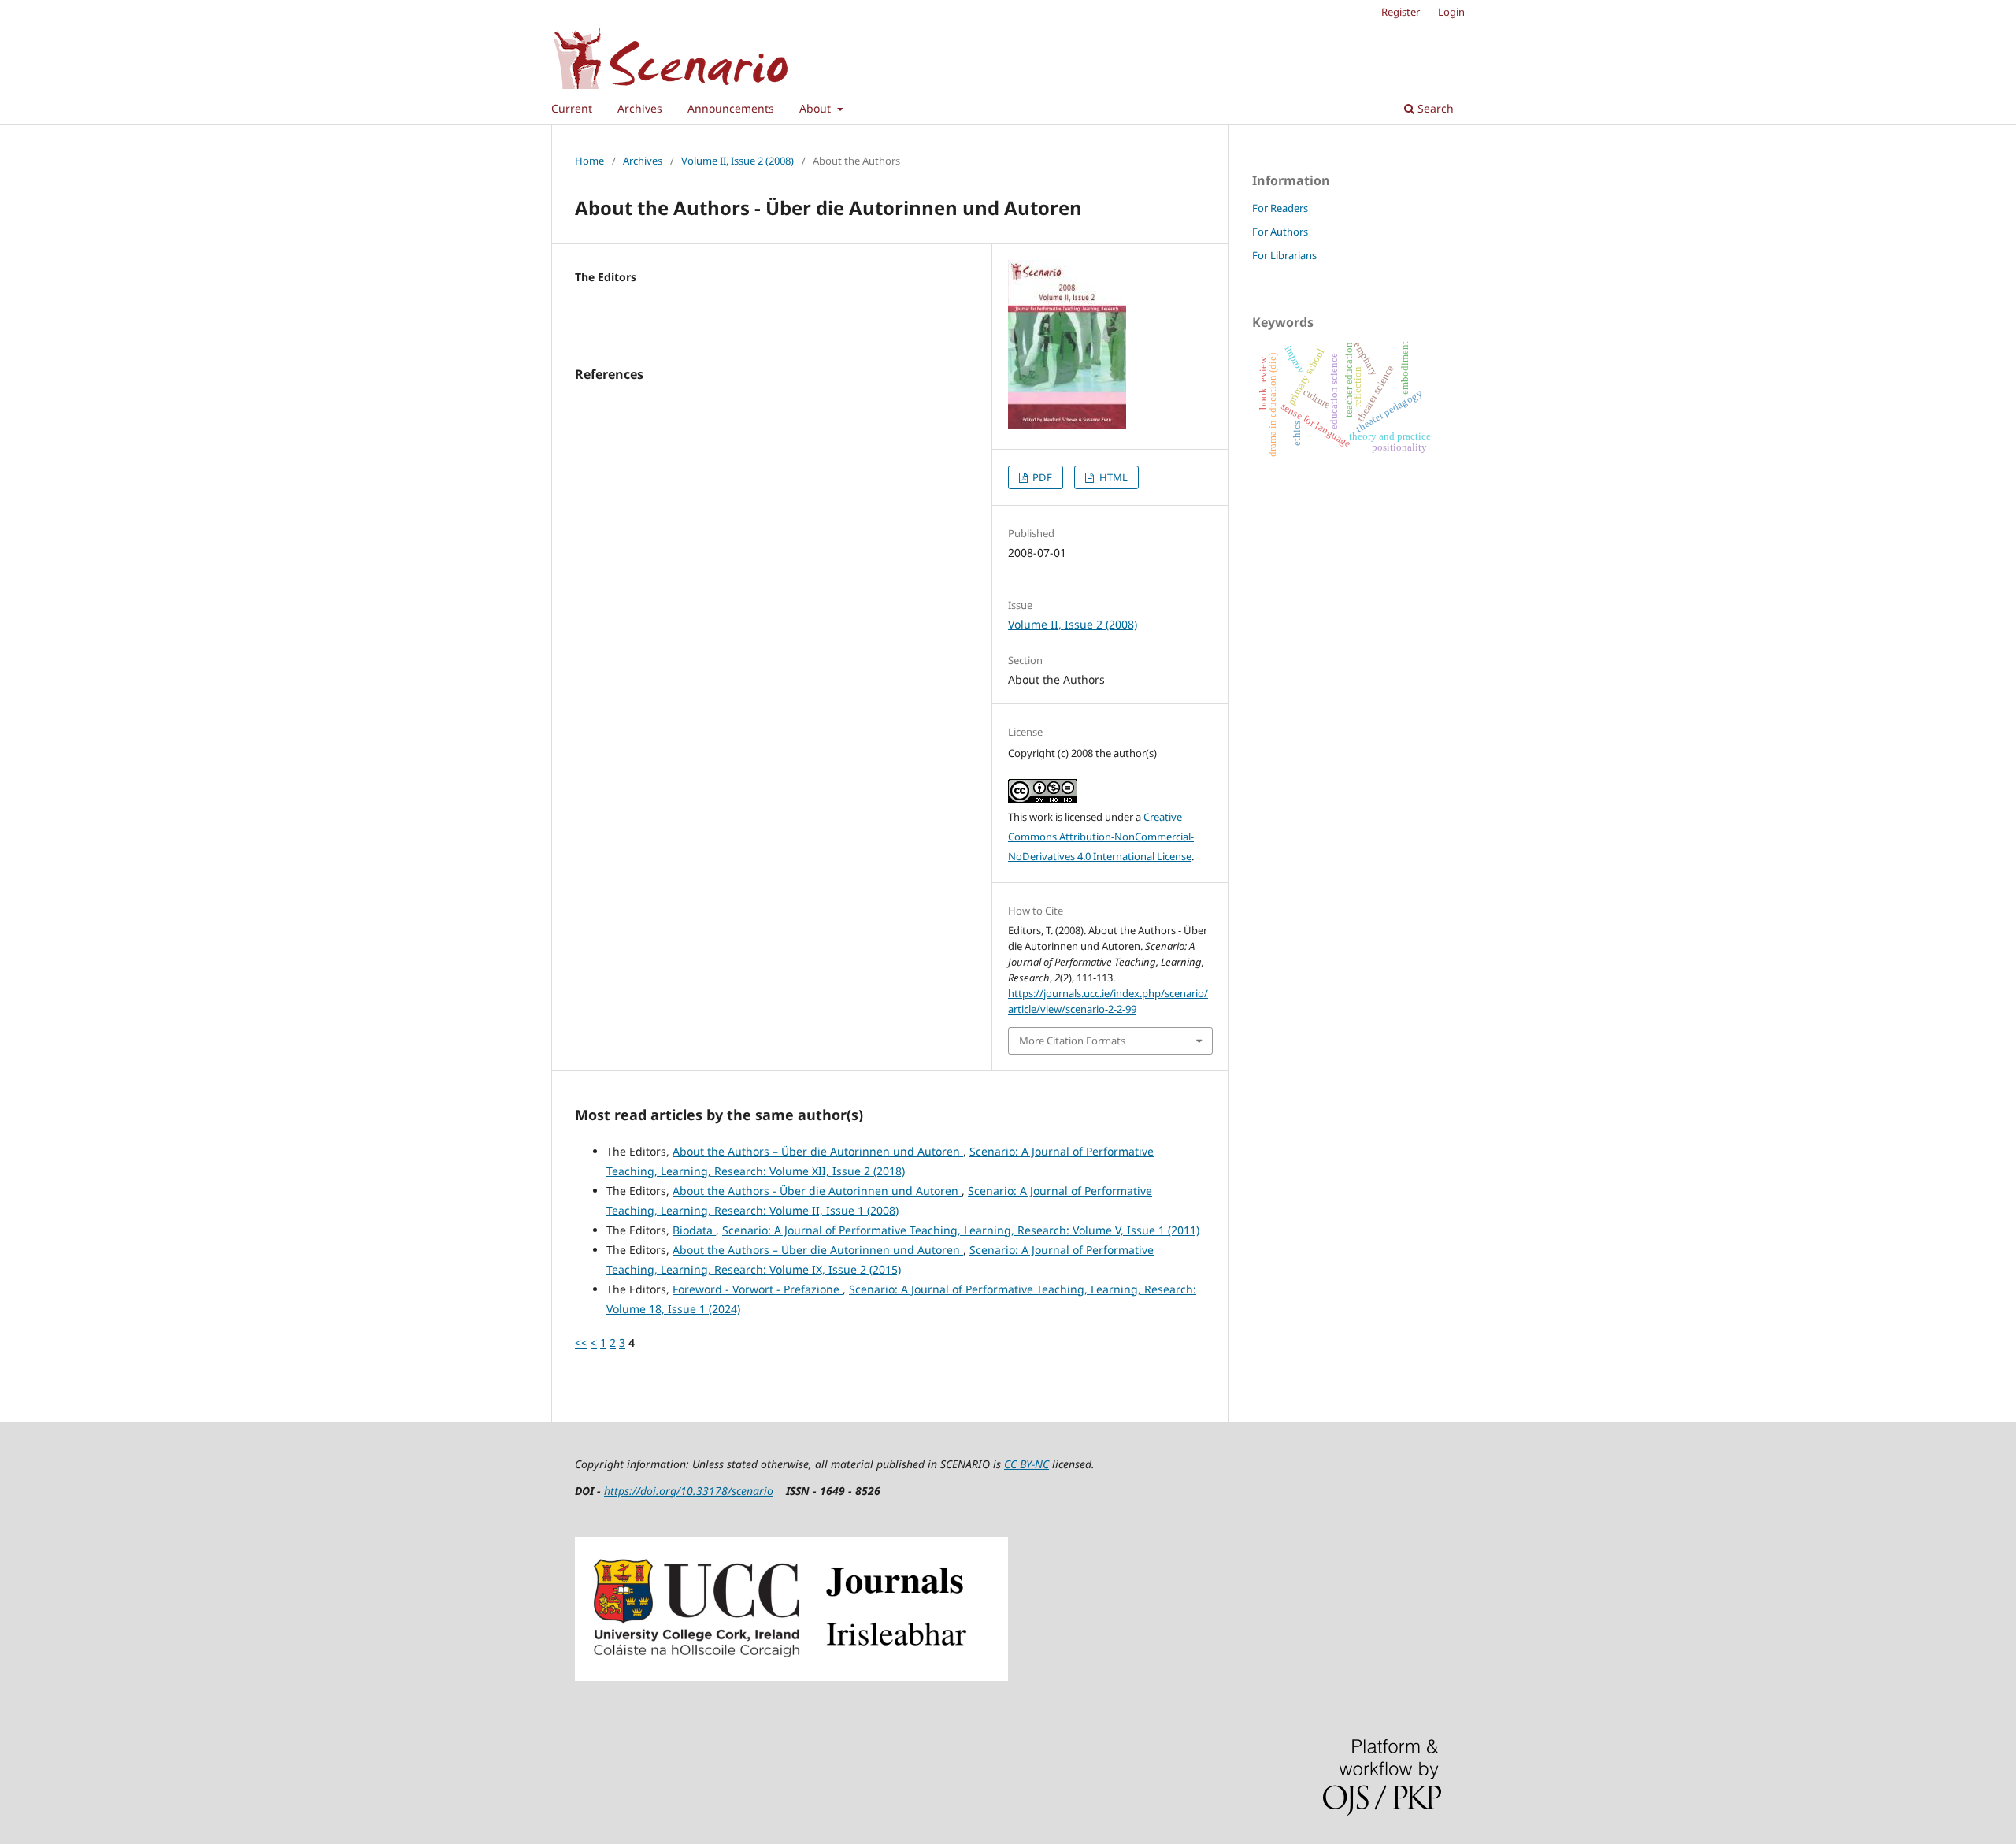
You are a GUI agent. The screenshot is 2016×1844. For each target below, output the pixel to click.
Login (1451, 12)
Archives (640, 108)
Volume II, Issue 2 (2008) (737, 161)
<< (581, 1343)
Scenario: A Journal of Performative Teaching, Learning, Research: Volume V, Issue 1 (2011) (961, 1230)
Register (1401, 12)
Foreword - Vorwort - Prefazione (758, 1289)
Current (572, 108)
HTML (1112, 477)
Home (589, 161)
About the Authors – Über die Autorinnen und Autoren (818, 1151)
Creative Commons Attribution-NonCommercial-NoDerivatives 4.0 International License (1101, 837)
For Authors (1280, 232)
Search (1434, 108)
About (817, 108)
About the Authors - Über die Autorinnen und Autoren (817, 1191)
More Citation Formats (1072, 1041)
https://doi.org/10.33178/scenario (689, 1491)
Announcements (731, 108)
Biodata (694, 1230)
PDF (1041, 477)
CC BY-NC (1027, 1464)
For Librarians (1284, 255)
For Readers (1280, 208)
